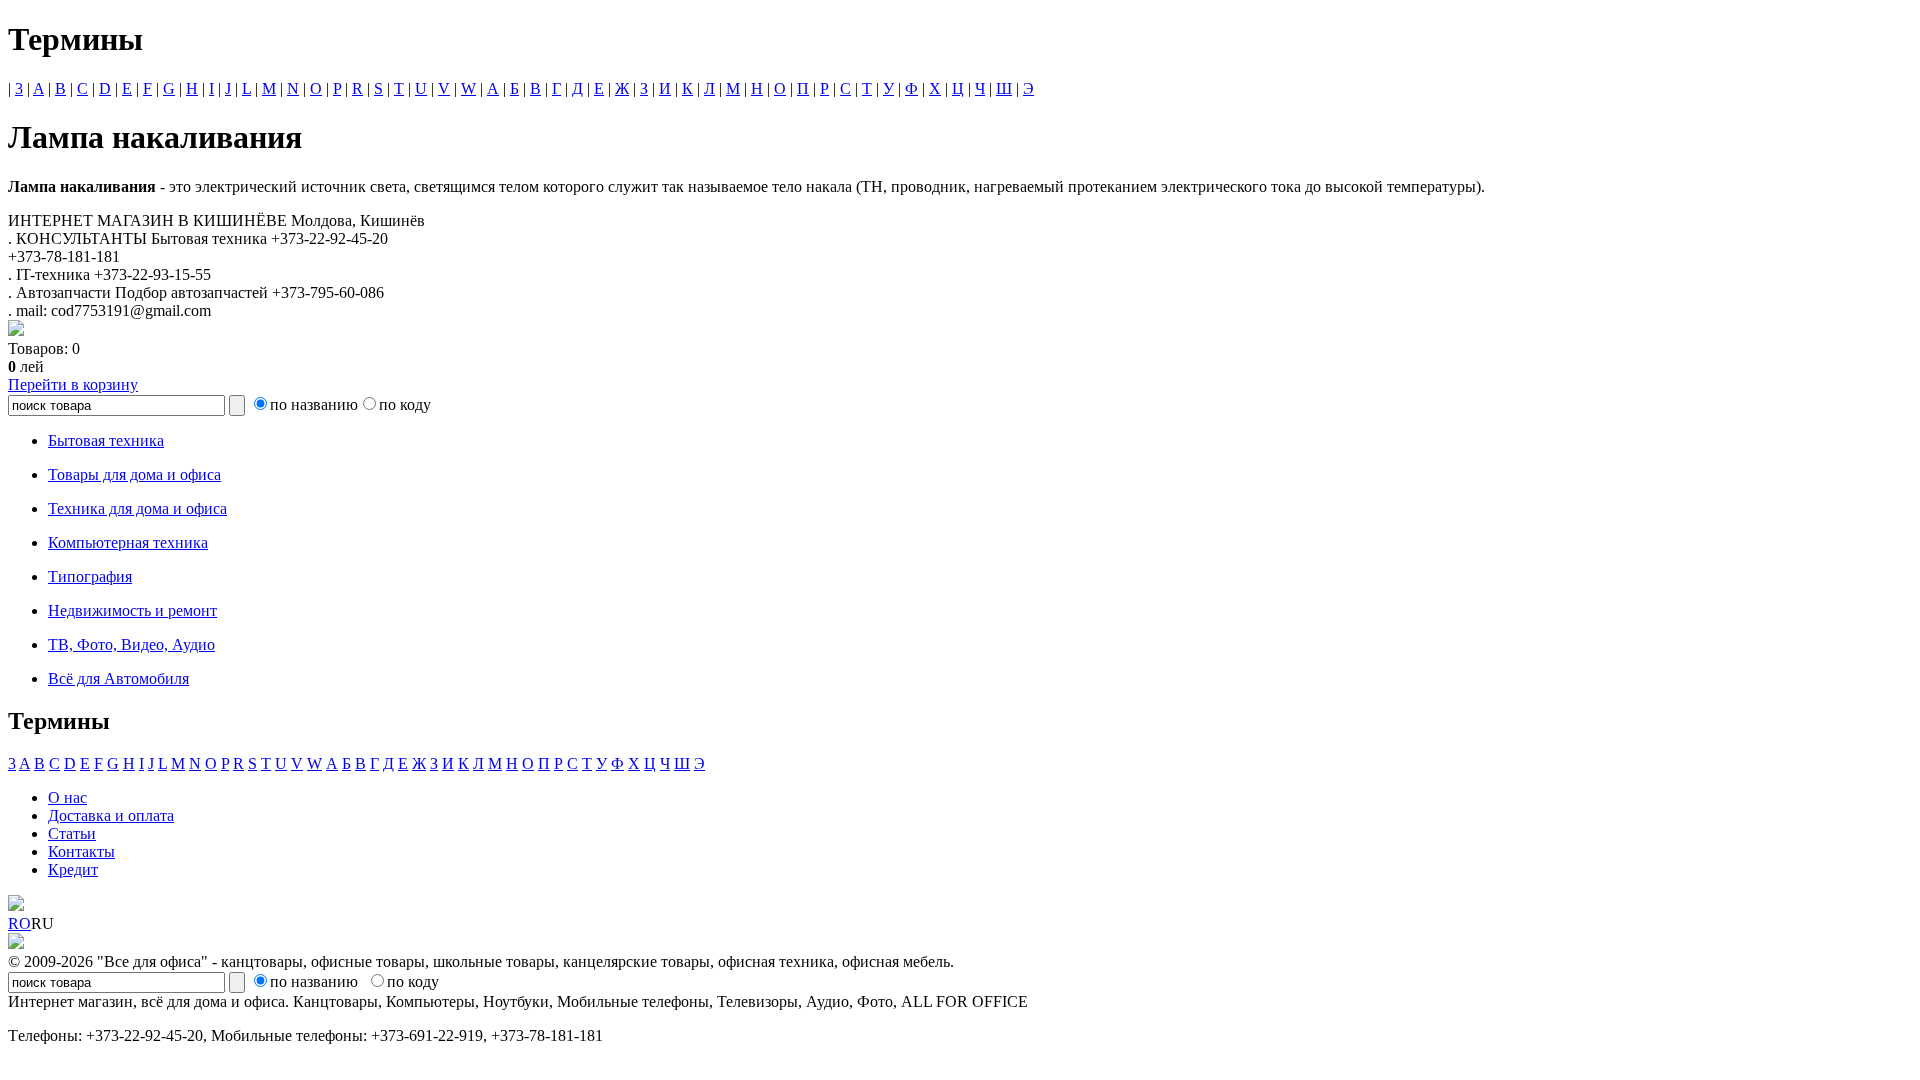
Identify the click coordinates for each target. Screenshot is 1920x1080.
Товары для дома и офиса (134, 474)
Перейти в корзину (73, 384)
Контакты (81, 851)
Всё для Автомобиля (118, 678)
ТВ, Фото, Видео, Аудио (131, 644)
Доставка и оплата (111, 815)
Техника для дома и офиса (137, 508)
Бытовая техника (106, 440)
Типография (90, 576)
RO (19, 923)
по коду (405, 404)
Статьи (72, 833)
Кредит (73, 869)
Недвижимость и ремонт (132, 610)
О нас (67, 797)
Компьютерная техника (128, 542)
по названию (314, 404)
